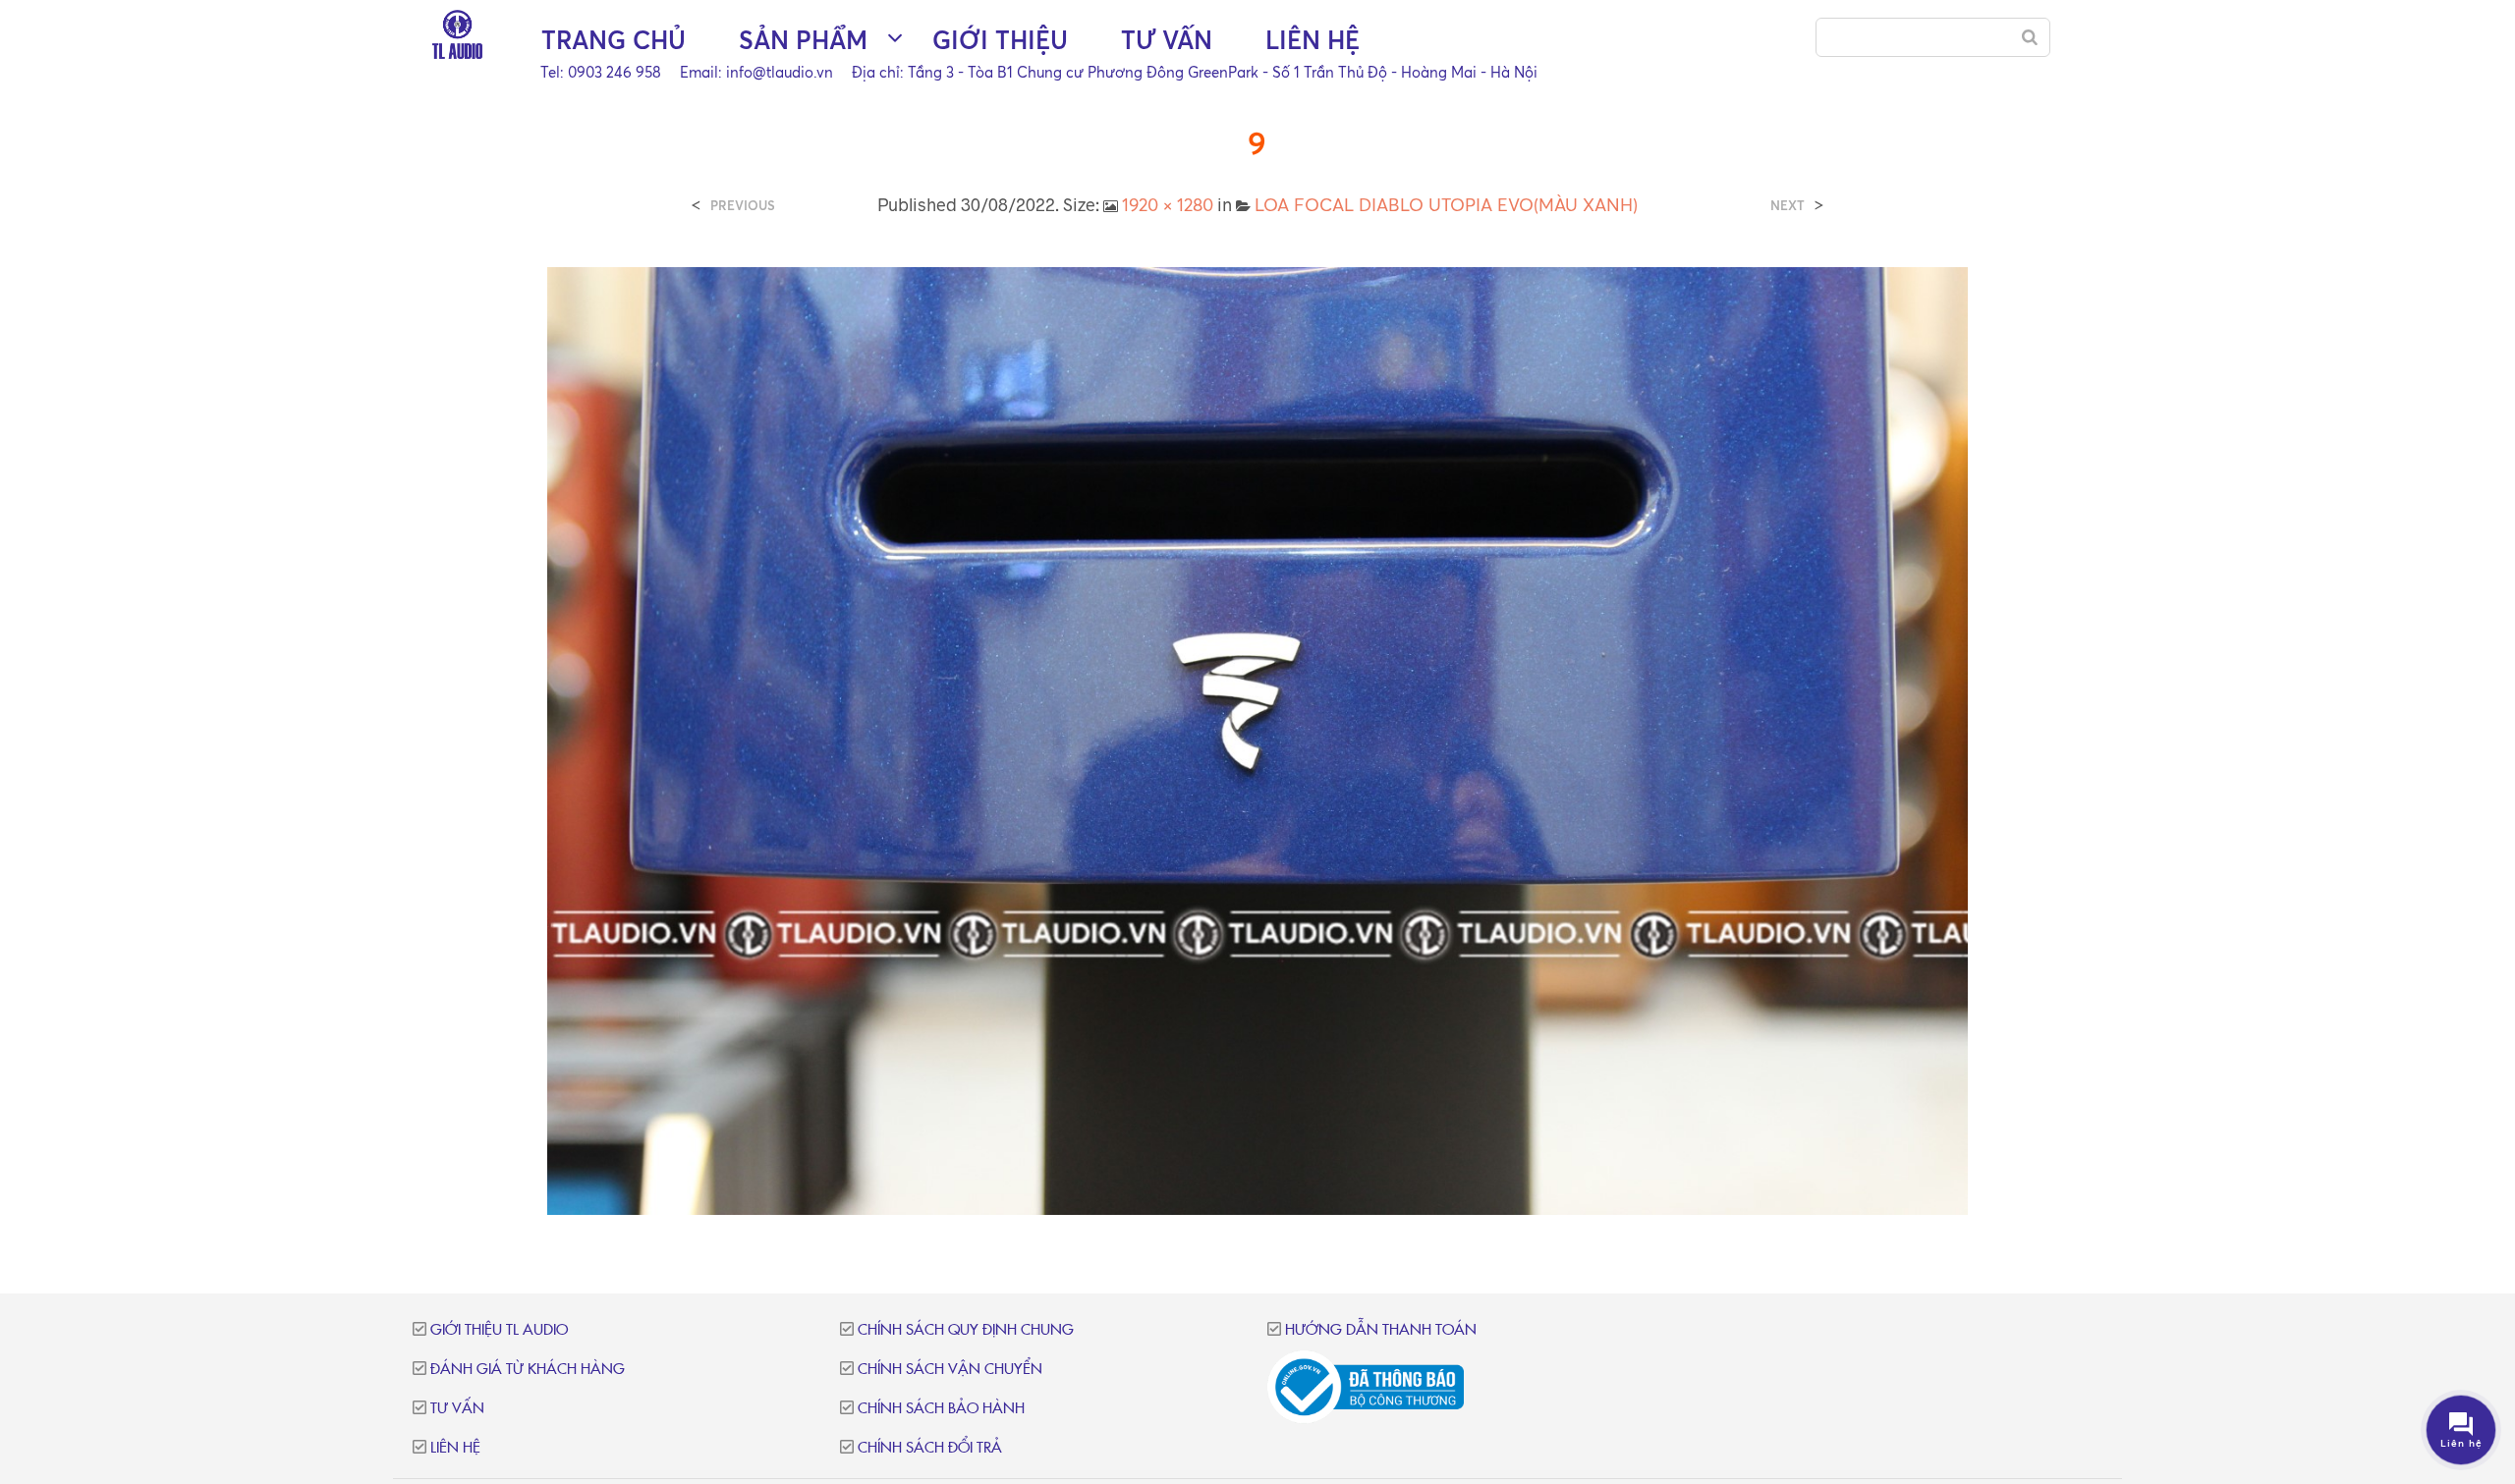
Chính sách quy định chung (966, 1330)
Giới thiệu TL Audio (499, 1330)
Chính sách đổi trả (930, 1448)
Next (1788, 206)
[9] (1258, 739)
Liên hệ (1313, 40)
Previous (743, 206)
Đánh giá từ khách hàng (528, 1370)
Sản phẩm (803, 40)
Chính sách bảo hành (941, 1409)
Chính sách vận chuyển (950, 1370)
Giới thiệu (1000, 40)
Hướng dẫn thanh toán (1381, 1330)
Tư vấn (1167, 40)
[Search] (2030, 37)
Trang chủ (614, 40)
